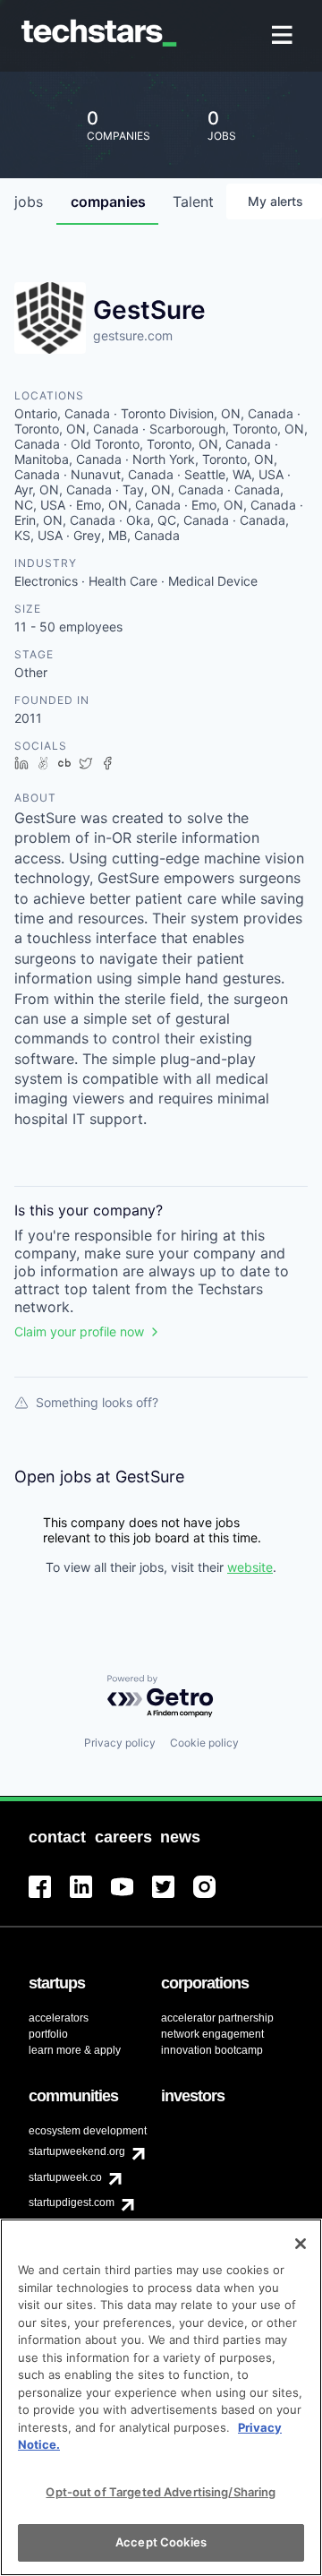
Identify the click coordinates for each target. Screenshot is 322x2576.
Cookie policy (204, 1743)
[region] (161, 2397)
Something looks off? (97, 1402)
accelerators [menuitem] (59, 2018)
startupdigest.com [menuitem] (72, 2202)
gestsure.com (133, 335)
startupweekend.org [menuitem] (77, 2151)
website (250, 1567)
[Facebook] (49, 1898)
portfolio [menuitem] (48, 2034)
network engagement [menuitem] (212, 2034)
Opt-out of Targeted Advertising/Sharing (161, 2492)
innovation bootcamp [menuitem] (212, 2050)
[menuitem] (284, 36)
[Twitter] (173, 1898)
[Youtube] (131, 1898)
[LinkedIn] (90, 1898)
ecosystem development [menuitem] (88, 2131)
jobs (29, 202)
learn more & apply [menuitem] (75, 2050)
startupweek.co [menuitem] (65, 2177)
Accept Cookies (161, 2542)
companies (108, 202)
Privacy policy (120, 1743)
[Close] (301, 2244)
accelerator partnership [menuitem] (217, 2018)
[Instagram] (214, 1898)
